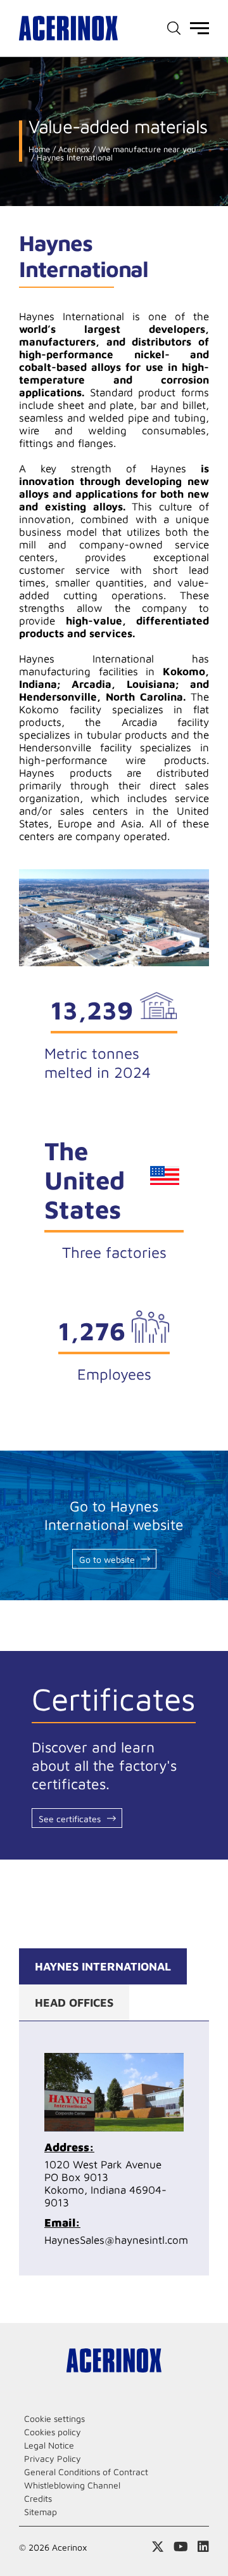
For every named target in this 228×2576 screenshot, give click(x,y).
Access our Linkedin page (203, 2547)
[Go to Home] (68, 28)
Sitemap (41, 2512)
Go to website (107, 1559)
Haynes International (73, 158)
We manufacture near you (146, 149)
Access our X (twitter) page (158, 2547)
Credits (38, 2498)
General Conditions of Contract (86, 2472)
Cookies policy (53, 2432)
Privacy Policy (53, 2458)
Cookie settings (54, 2418)
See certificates (70, 1819)
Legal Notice (49, 2445)
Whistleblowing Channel (72, 2485)
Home (39, 149)
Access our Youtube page (181, 2547)
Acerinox (73, 149)
